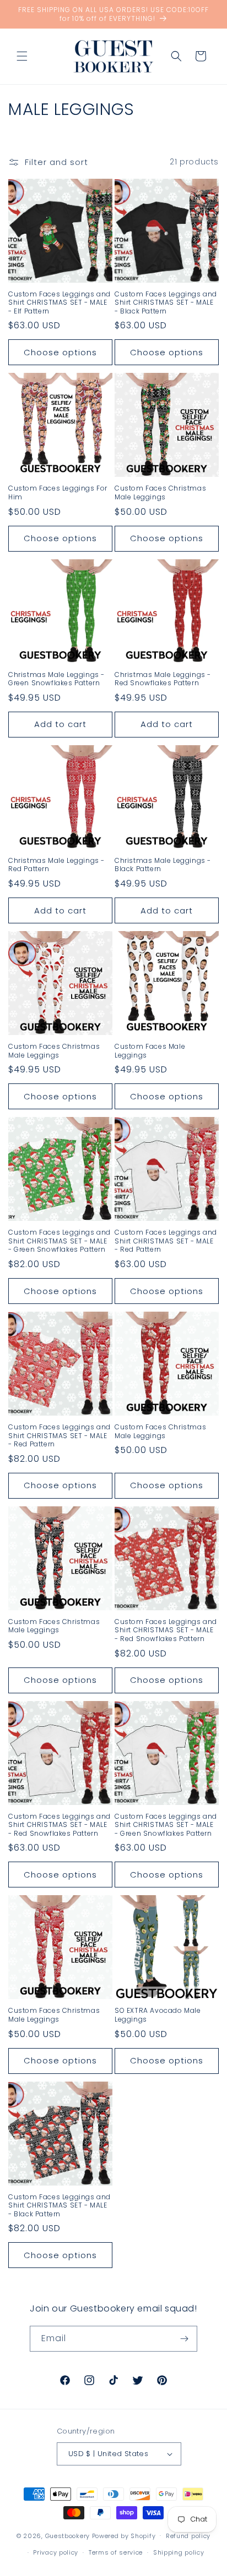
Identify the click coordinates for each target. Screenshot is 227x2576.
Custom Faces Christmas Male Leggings (160, 492)
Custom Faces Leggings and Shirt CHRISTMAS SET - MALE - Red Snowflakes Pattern (166, 1630)
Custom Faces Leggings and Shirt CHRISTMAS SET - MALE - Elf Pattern (60, 303)
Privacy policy (56, 2552)
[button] (22, 56)
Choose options (60, 352)
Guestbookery (67, 2535)
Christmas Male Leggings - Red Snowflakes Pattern (163, 679)
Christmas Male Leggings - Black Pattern (163, 865)
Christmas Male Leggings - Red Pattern (56, 865)
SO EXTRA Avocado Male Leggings (158, 2015)
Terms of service (116, 2552)
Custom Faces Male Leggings (150, 1051)
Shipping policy (179, 2552)
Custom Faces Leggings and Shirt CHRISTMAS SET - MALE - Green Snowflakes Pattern (60, 1241)
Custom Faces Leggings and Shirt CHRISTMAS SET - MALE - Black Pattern (166, 303)
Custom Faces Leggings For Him (58, 492)
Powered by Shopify (124, 2535)
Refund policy (188, 2536)
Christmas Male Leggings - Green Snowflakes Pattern (56, 679)
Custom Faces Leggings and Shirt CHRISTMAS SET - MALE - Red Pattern (166, 1241)
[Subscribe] (185, 2339)
